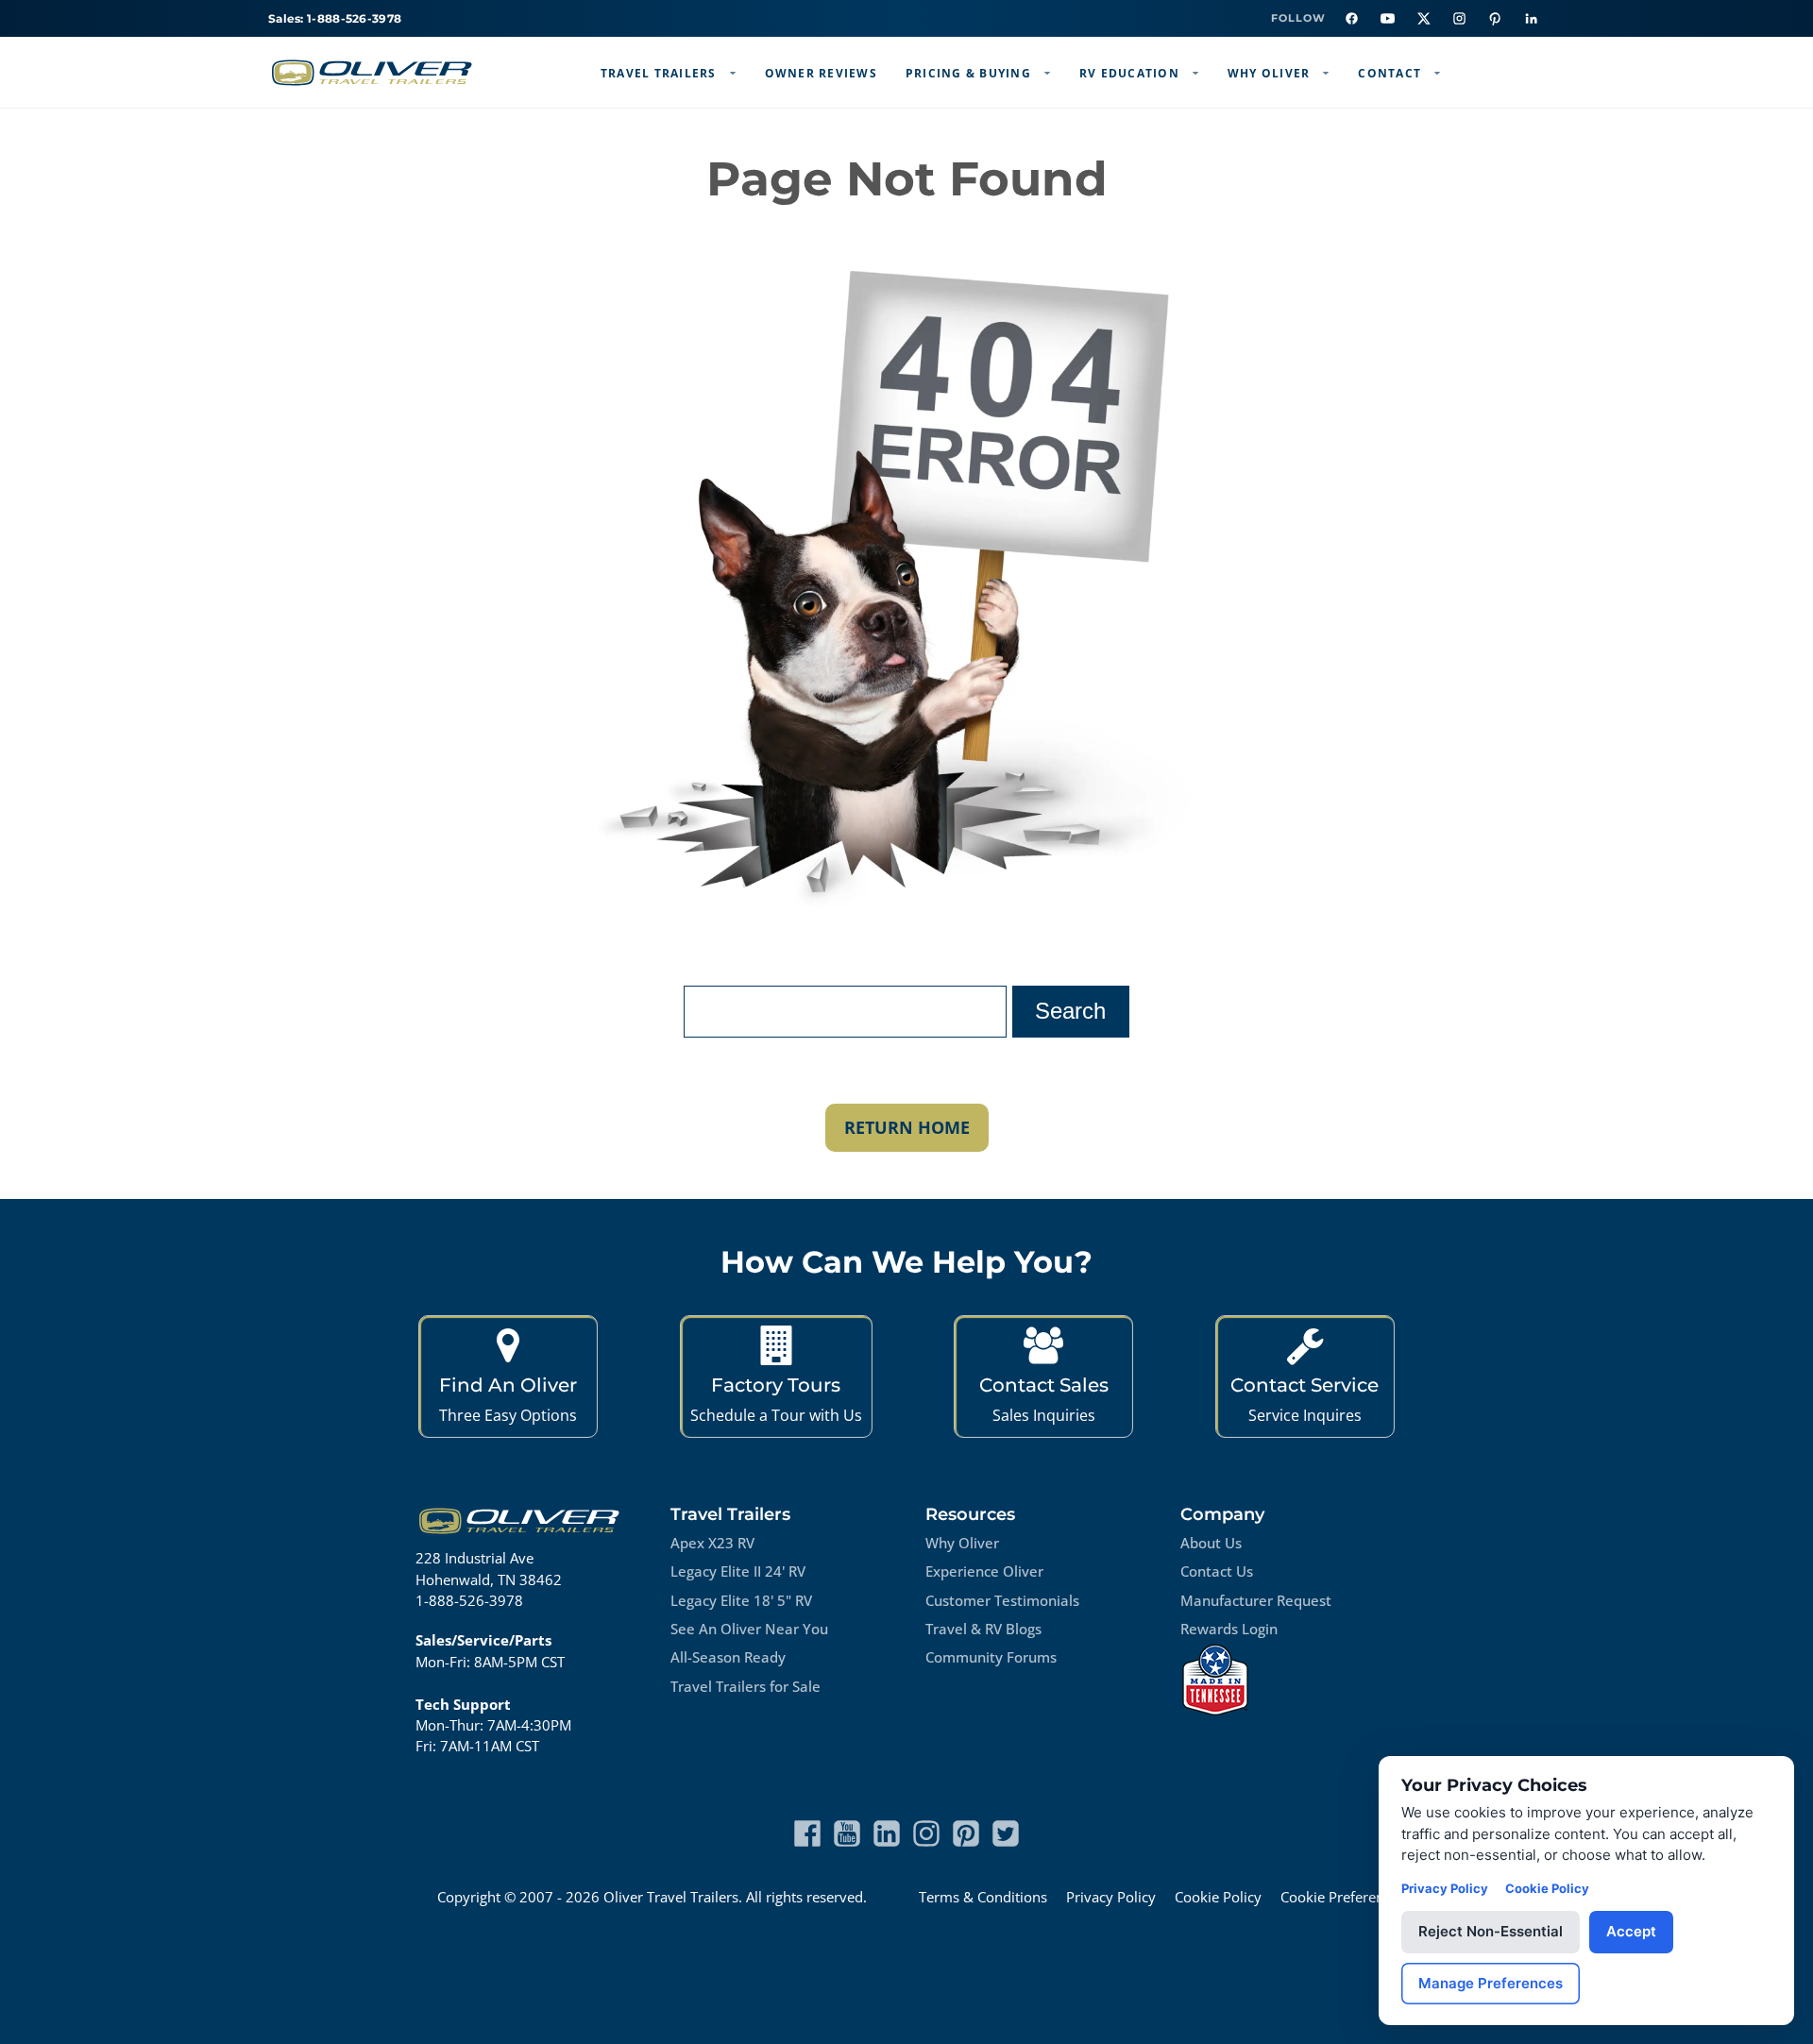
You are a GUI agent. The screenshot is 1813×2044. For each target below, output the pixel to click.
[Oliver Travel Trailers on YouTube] (1387, 19)
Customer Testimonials (1002, 1600)
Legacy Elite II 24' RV (738, 1571)
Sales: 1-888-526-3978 (335, 18)
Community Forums (991, 1657)
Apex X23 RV (712, 1543)
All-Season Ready (728, 1657)
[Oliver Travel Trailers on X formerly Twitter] (1006, 1833)
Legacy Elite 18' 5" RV (741, 1600)
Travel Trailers (659, 73)
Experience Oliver (984, 1571)
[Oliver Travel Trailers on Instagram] (1459, 19)
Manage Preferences (1491, 1983)
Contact (1389, 73)
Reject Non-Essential (1491, 1931)
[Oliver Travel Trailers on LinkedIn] (1531, 19)
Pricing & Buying (968, 73)
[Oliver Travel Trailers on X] (1423, 19)
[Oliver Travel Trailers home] (372, 73)
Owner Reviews (821, 73)
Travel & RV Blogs (983, 1629)
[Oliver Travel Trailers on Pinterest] (1495, 19)
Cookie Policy (1218, 1897)
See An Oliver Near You (749, 1629)
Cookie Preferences (1343, 1897)
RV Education (1129, 73)
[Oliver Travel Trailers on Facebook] (1351, 19)
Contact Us (1217, 1571)
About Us (1211, 1543)
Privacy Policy (1111, 1897)
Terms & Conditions (983, 1897)
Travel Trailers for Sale (746, 1686)
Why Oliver (1269, 73)
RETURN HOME (907, 1127)
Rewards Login (1229, 1629)
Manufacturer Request (1256, 1600)
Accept (1631, 1931)
